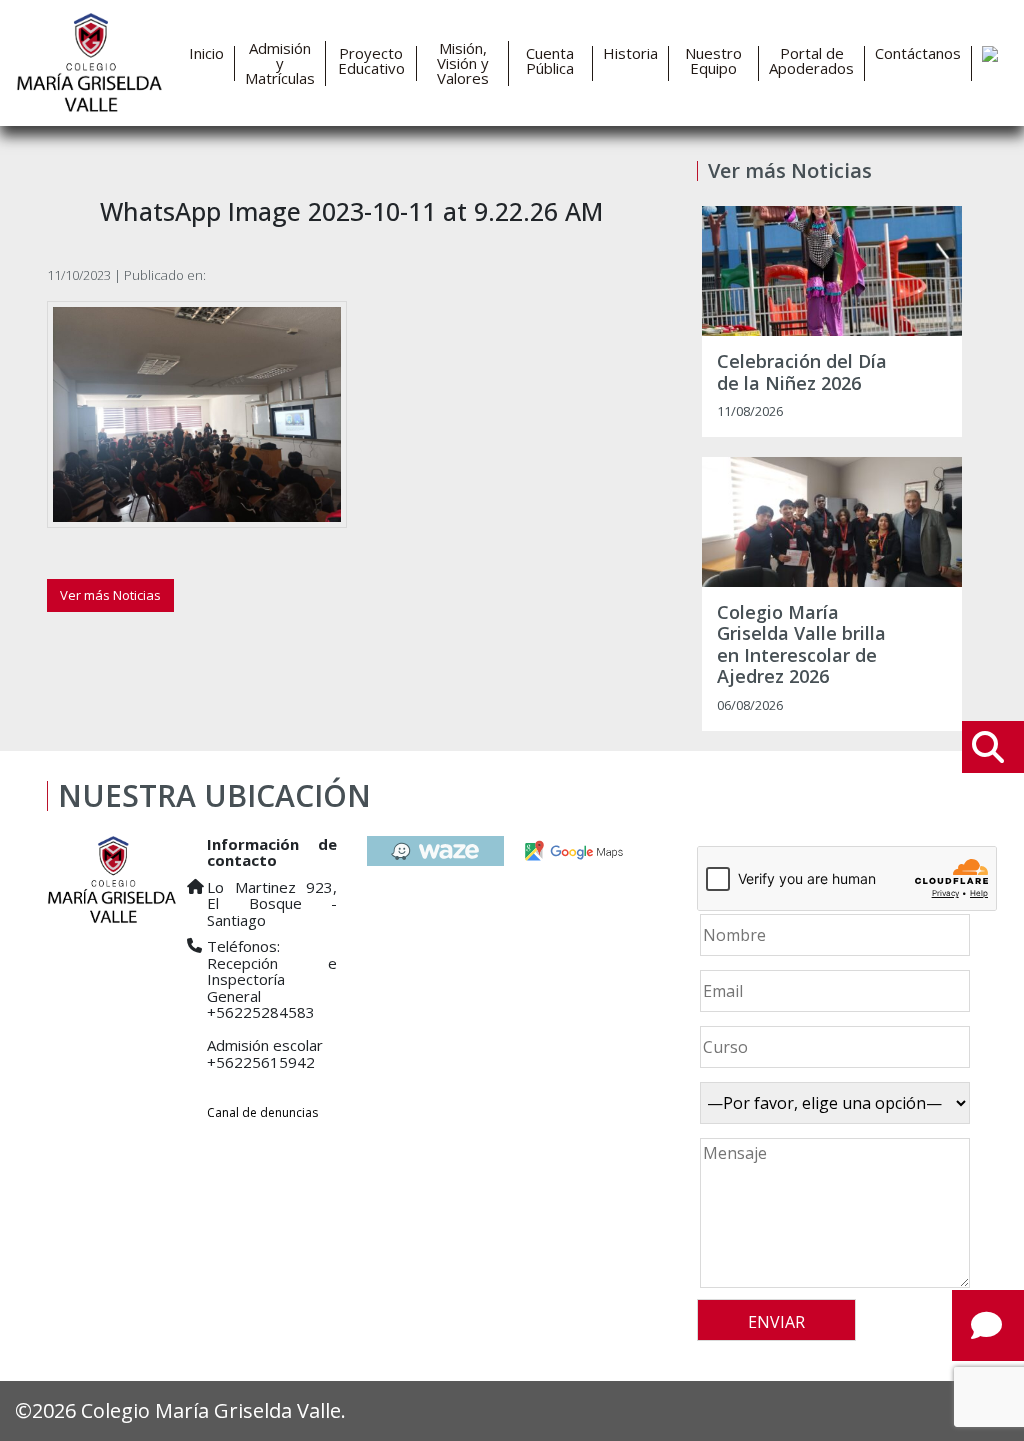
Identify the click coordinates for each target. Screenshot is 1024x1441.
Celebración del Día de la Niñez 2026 (802, 372)
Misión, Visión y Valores (463, 63)
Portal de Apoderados (811, 61)
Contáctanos (918, 53)
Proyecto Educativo (371, 61)
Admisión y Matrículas (280, 63)
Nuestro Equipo (713, 61)
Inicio (206, 53)
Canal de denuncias (262, 1112)
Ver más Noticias (110, 595)
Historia (630, 53)
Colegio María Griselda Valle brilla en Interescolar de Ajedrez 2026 (801, 645)
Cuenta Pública (550, 61)
